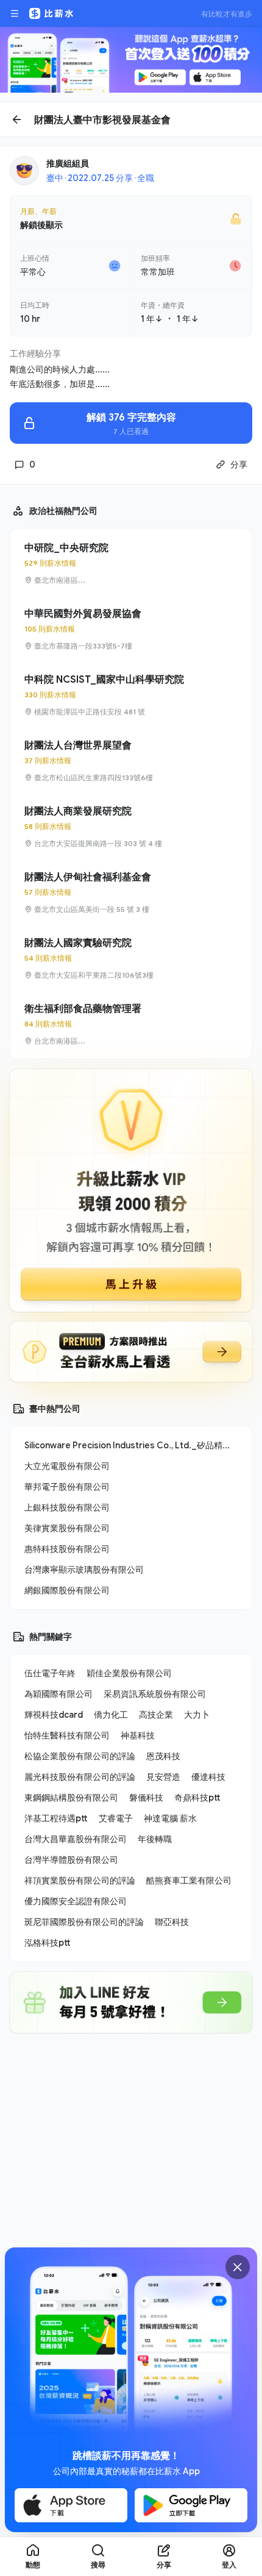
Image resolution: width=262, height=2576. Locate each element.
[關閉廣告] (238, 2267)
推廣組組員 (68, 163)
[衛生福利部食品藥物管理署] (131, 1024)
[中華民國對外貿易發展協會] (131, 629)
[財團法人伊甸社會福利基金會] (131, 892)
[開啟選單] (15, 13)
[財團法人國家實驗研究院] (131, 958)
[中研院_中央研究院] (131, 563)
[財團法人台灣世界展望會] (131, 761)
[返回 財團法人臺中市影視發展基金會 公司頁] (131, 119)
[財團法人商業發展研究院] (131, 827)
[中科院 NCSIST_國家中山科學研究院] (131, 695)
